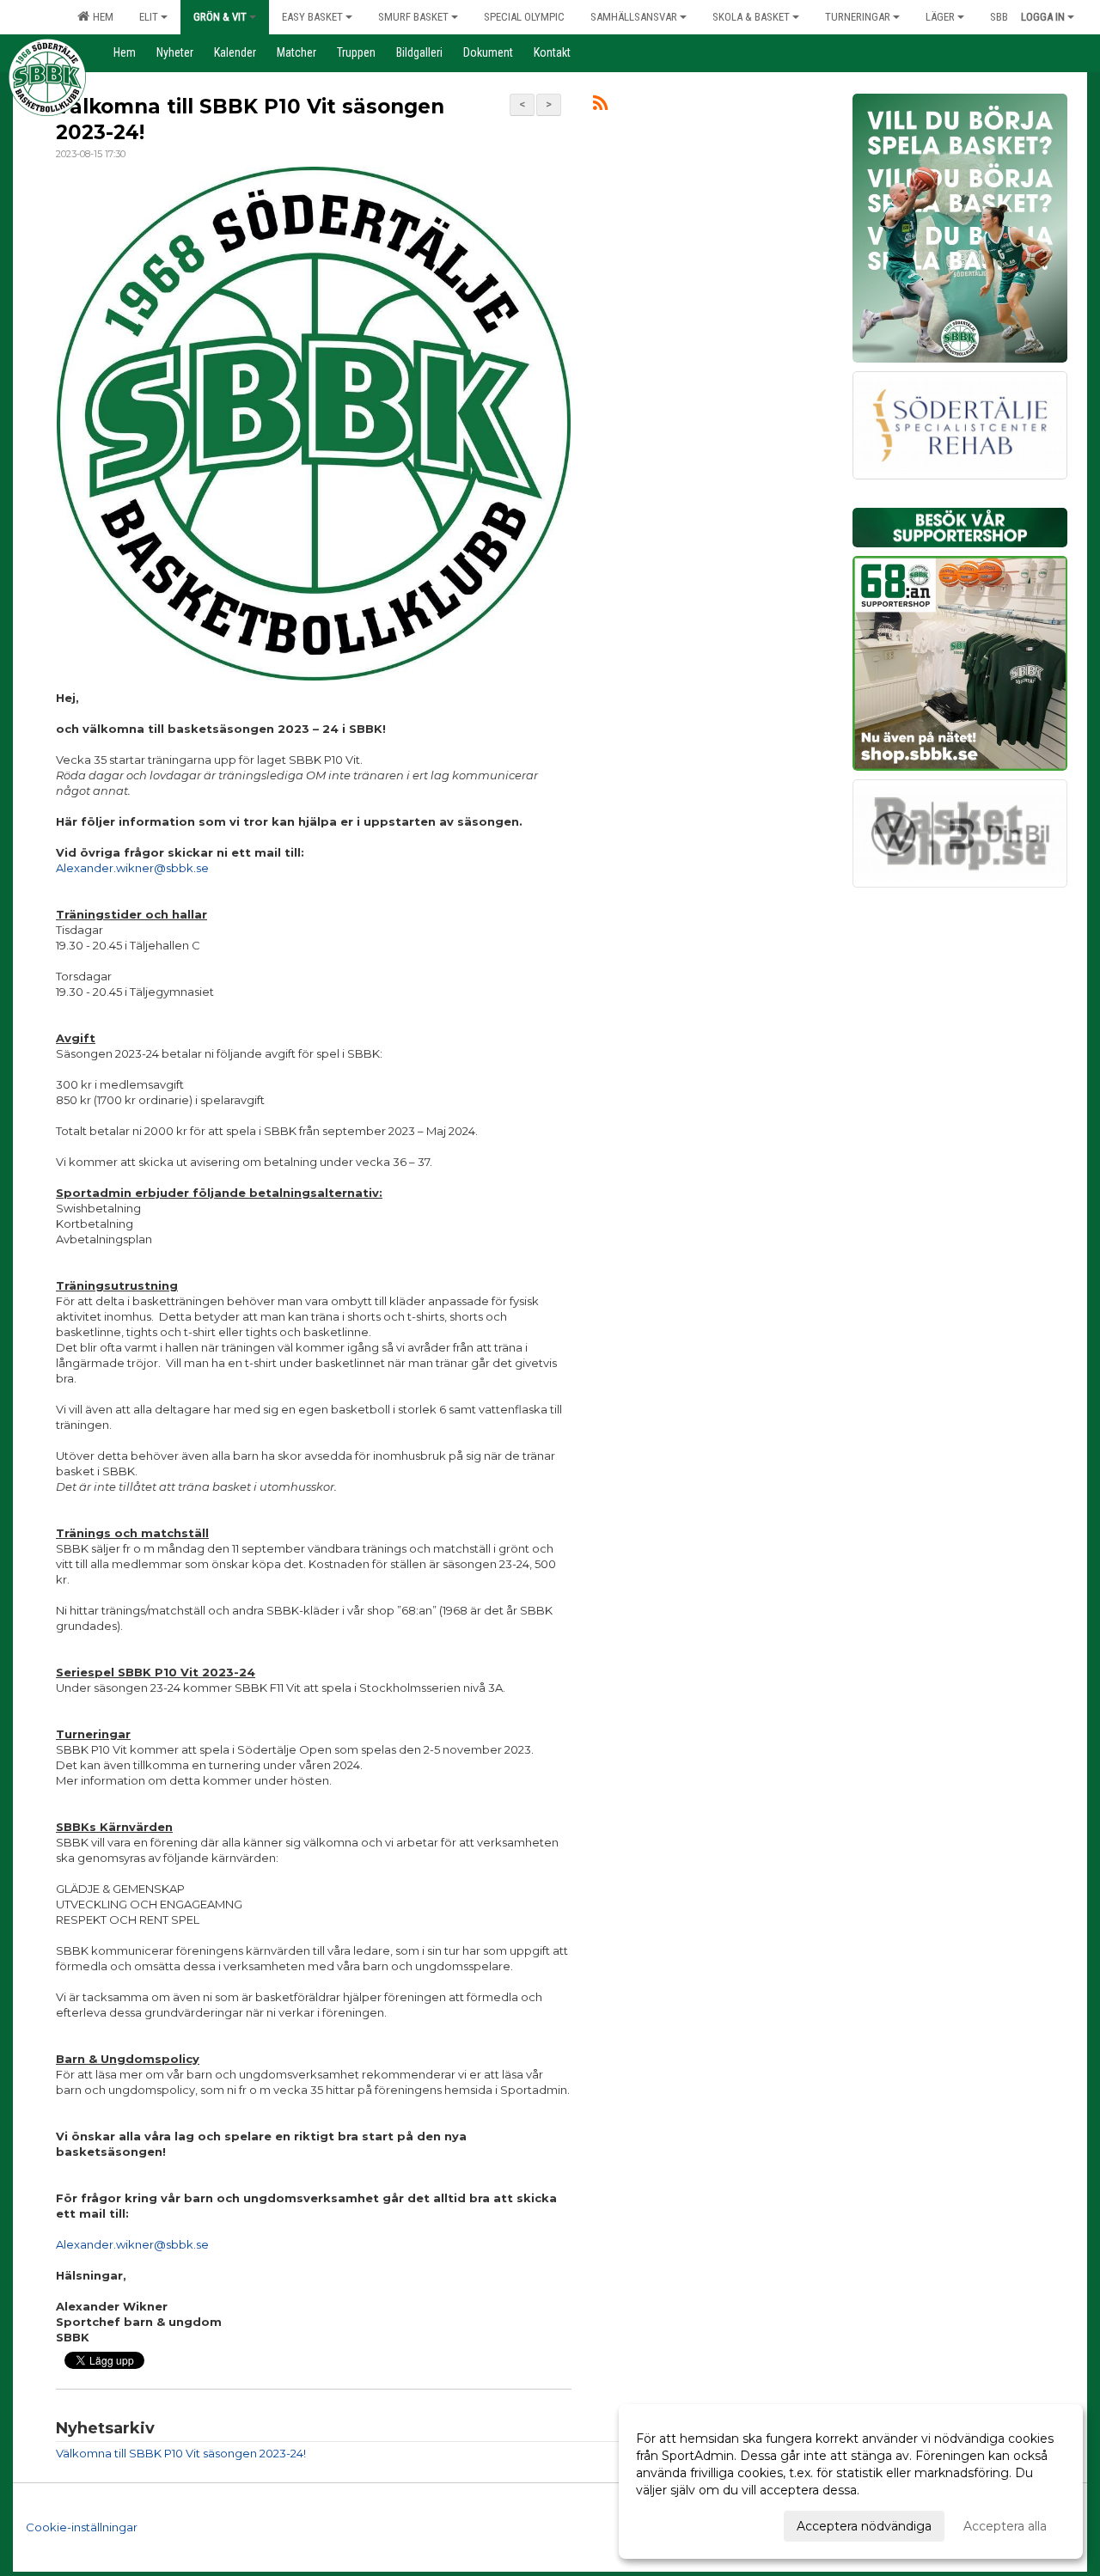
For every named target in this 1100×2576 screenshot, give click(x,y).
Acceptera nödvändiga (864, 2526)
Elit (149, 17)
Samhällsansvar (634, 17)
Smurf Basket (413, 17)
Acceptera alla (1005, 2526)
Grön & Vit (220, 17)
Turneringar (858, 17)
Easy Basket (312, 17)
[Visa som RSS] (600, 106)
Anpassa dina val (685, 2524)
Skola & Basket (751, 17)
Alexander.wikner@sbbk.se (132, 868)
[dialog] (851, 2481)
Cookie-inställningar (82, 2527)
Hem (101, 17)
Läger (940, 17)
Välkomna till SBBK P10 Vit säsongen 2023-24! (181, 2453)
